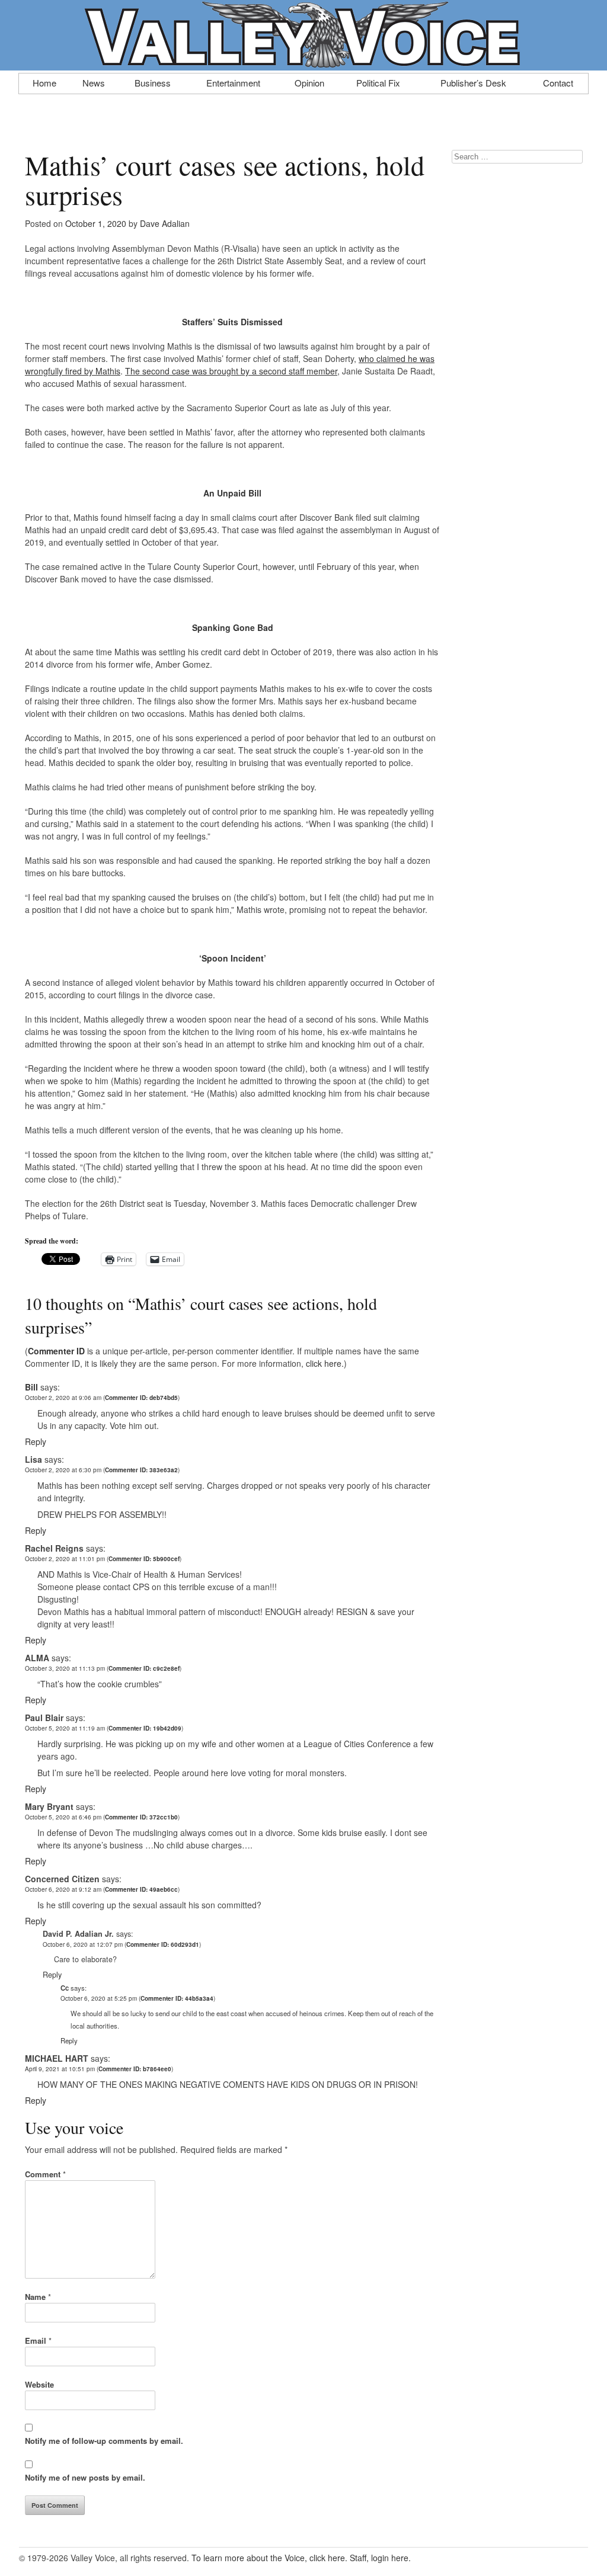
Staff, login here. (380, 2558)
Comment (45, 2174)
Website (39, 2384)
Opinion (309, 82)
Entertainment (233, 82)
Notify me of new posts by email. (85, 2477)
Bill (31, 1387)
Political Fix (378, 82)
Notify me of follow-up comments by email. (104, 2441)
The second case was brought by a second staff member (231, 371)
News (94, 82)
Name (38, 2297)
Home (44, 82)
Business (153, 82)
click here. (325, 1363)
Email (38, 2340)
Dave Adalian (165, 223)
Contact (558, 82)
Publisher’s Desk (473, 82)
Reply (36, 1441)
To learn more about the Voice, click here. (269, 2558)
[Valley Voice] (303, 64)
